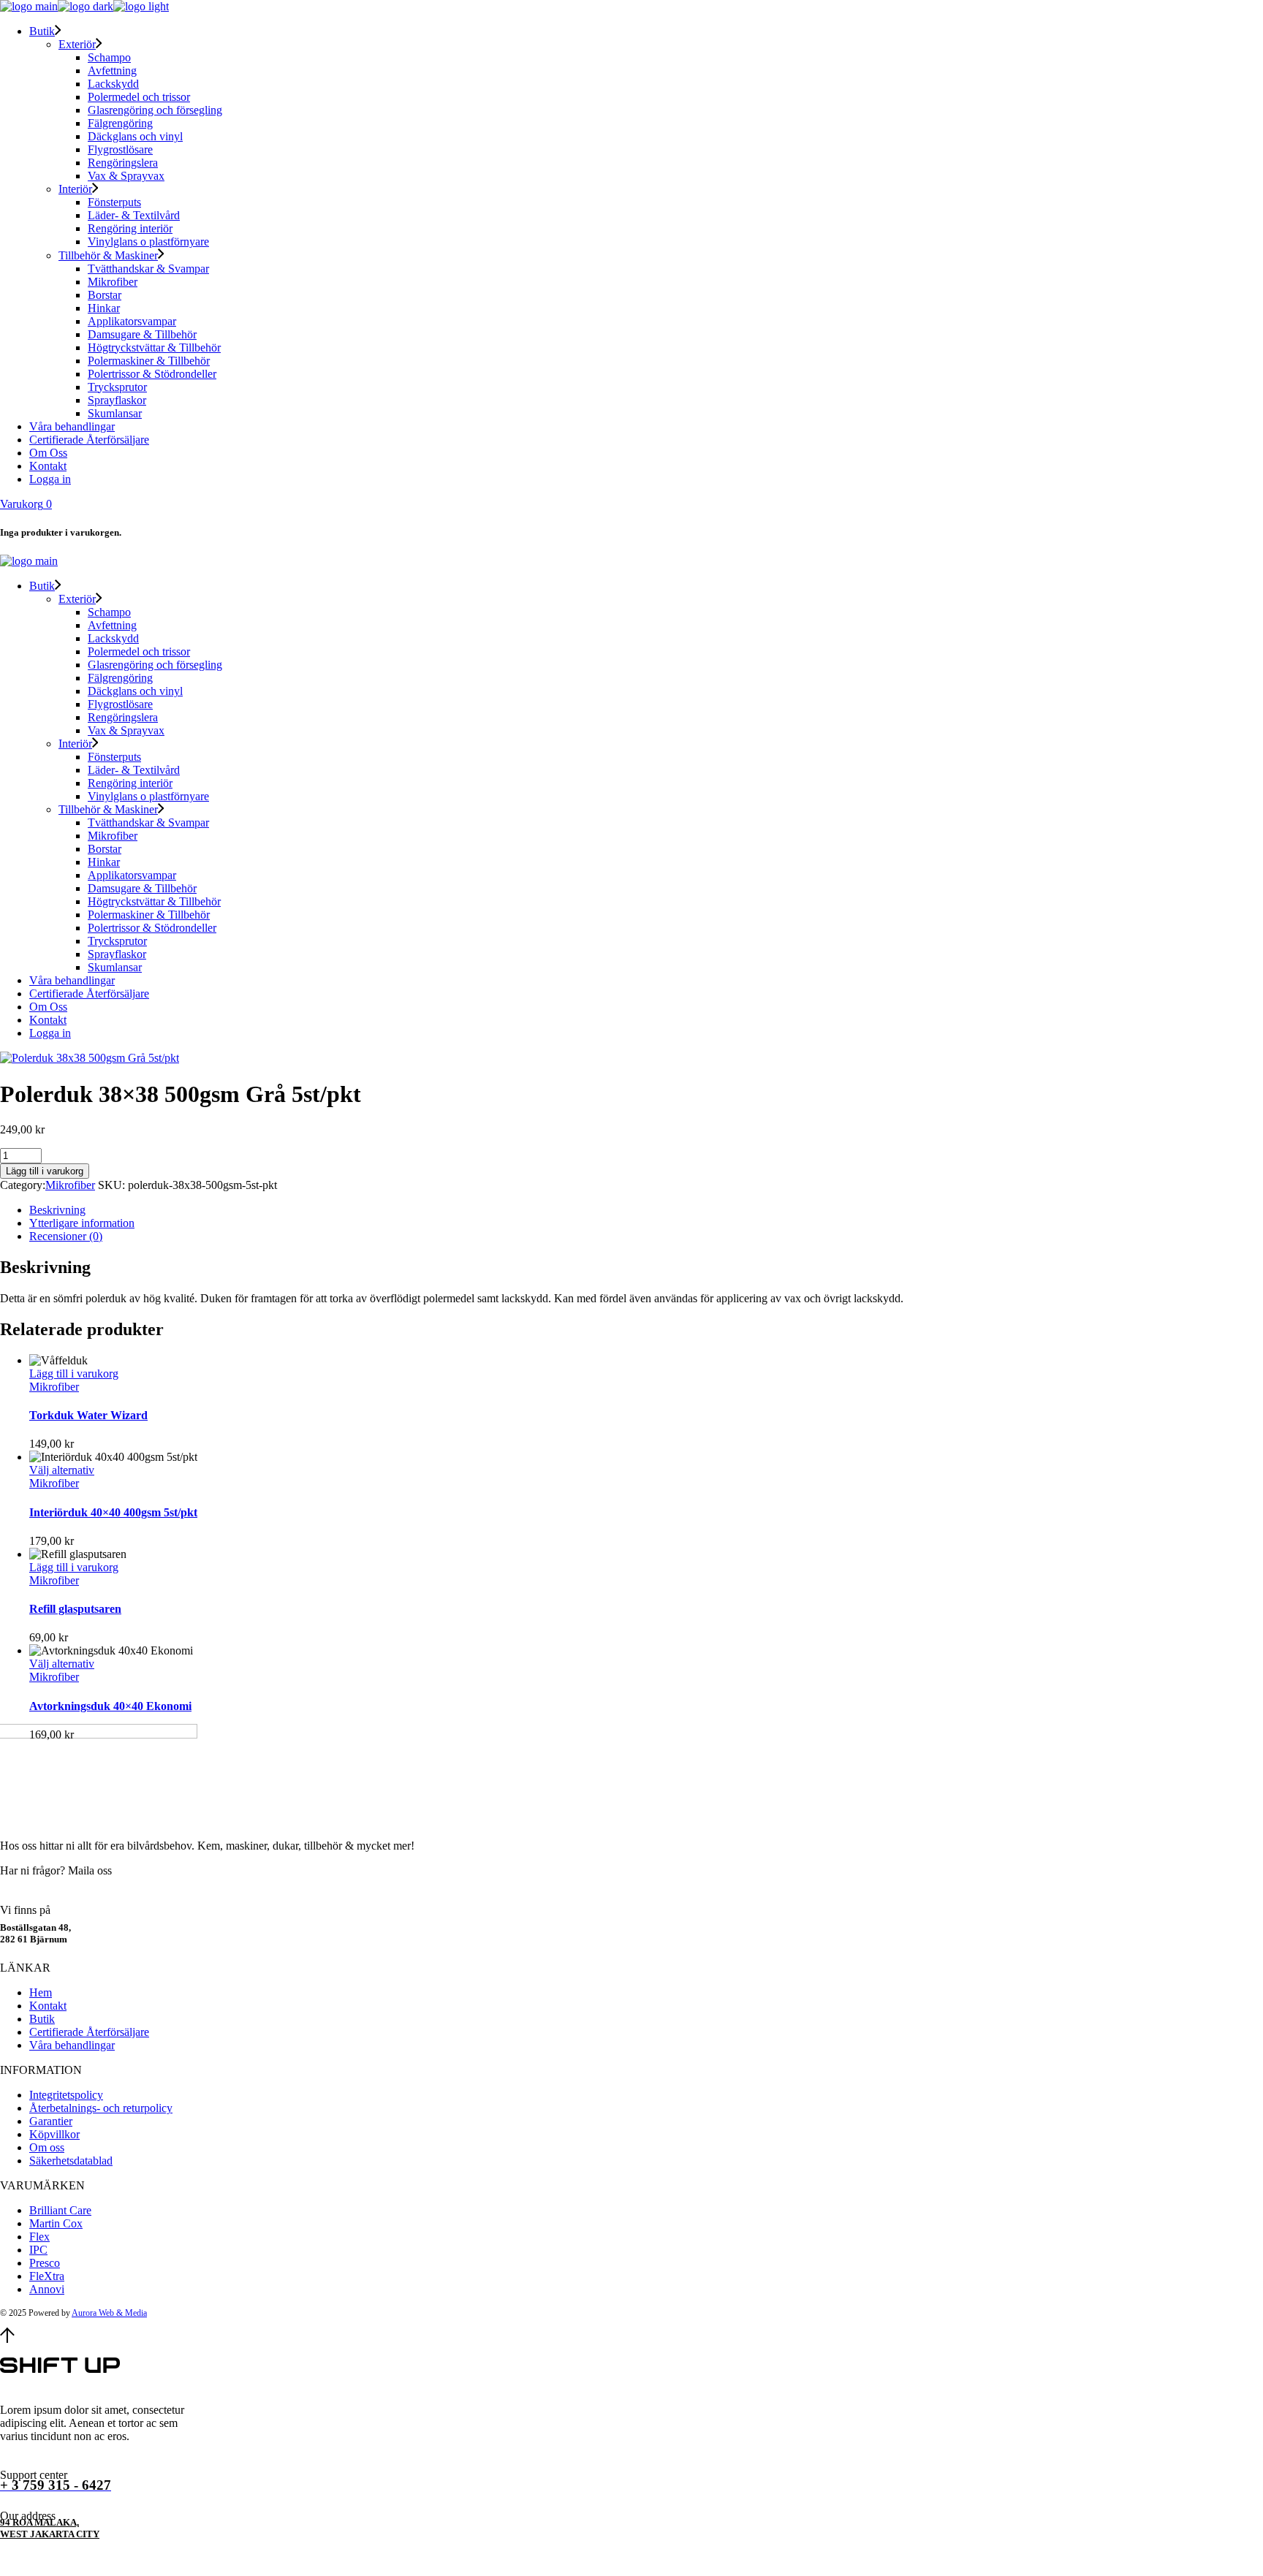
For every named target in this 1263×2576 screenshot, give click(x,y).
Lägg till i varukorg (45, 1171)
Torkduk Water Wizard (88, 1415)
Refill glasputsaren (75, 1609)
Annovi (47, 2289)
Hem (41, 1992)
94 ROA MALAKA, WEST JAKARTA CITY (50, 2528)
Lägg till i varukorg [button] (74, 1374)
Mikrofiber (70, 1185)
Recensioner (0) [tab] (66, 1236)
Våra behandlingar (72, 2045)
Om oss (47, 2147)
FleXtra (47, 2276)
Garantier (51, 2121)
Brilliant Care (60, 2210)
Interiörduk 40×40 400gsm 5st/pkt (113, 1512)
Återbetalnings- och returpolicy (101, 2108)
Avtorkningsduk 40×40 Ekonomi (110, 1706)
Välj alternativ (62, 1470)
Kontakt (48, 2006)
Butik (42, 2019)
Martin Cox (56, 2223)
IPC (38, 2250)
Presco (45, 2263)
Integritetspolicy (66, 2095)
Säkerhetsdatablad (71, 2161)
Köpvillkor (54, 2134)
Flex (39, 2237)
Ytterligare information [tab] (82, 1223)
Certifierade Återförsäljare (89, 2032)
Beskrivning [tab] (57, 1210)
